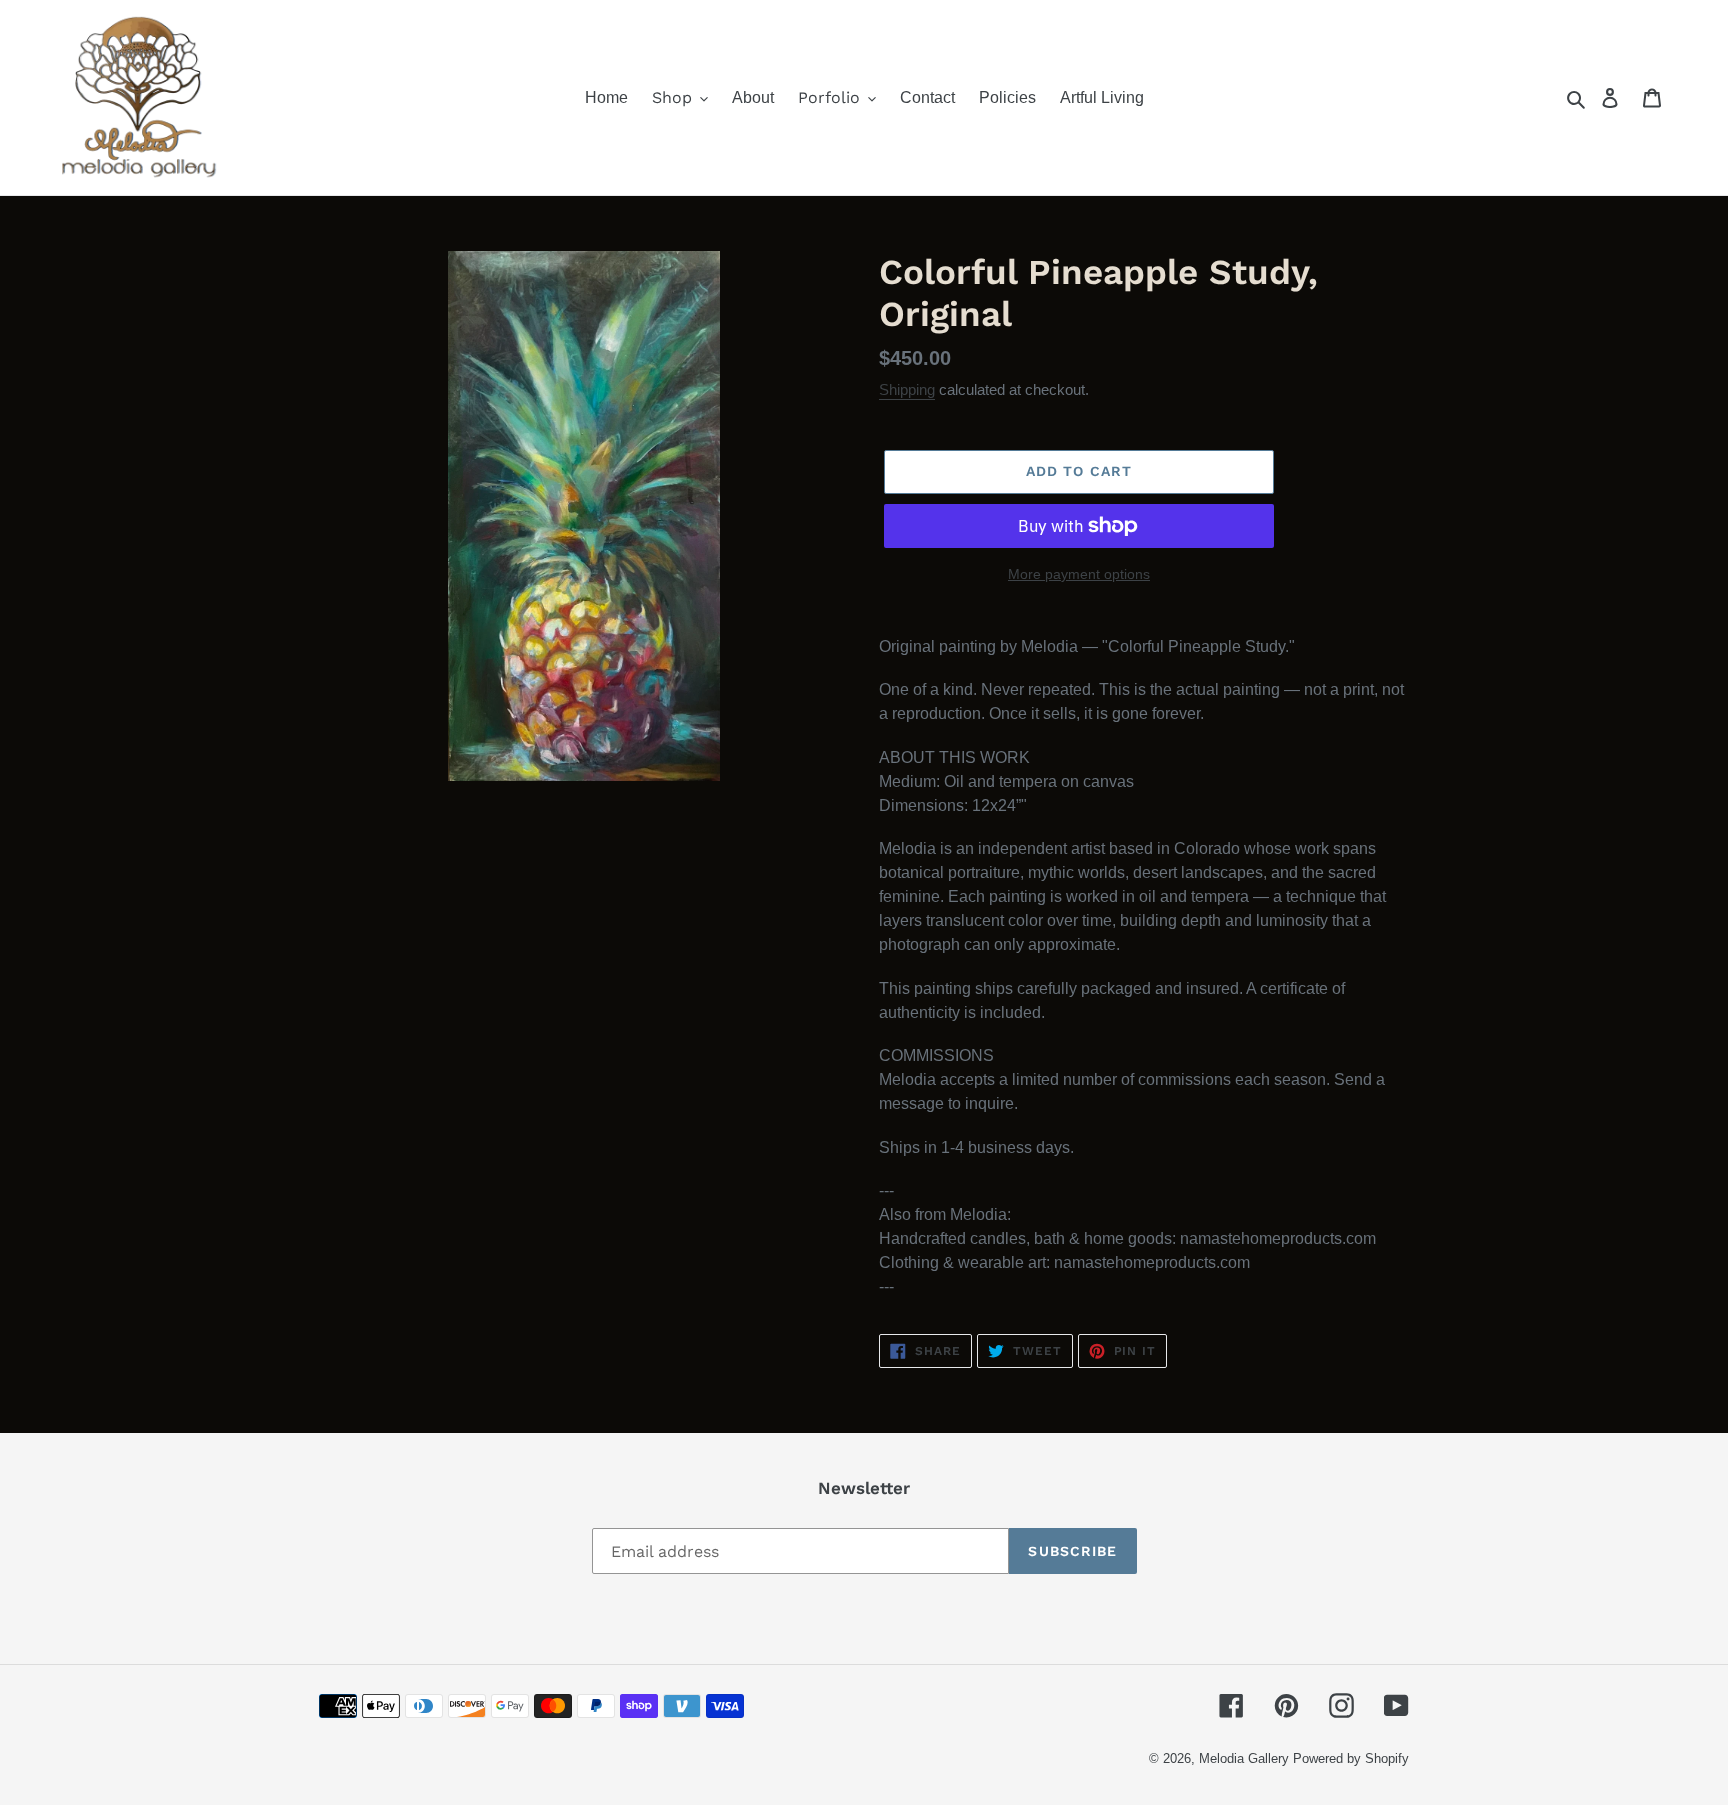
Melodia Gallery (1244, 1758)
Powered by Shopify (1351, 1758)
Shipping (907, 389)
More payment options (1079, 574)
